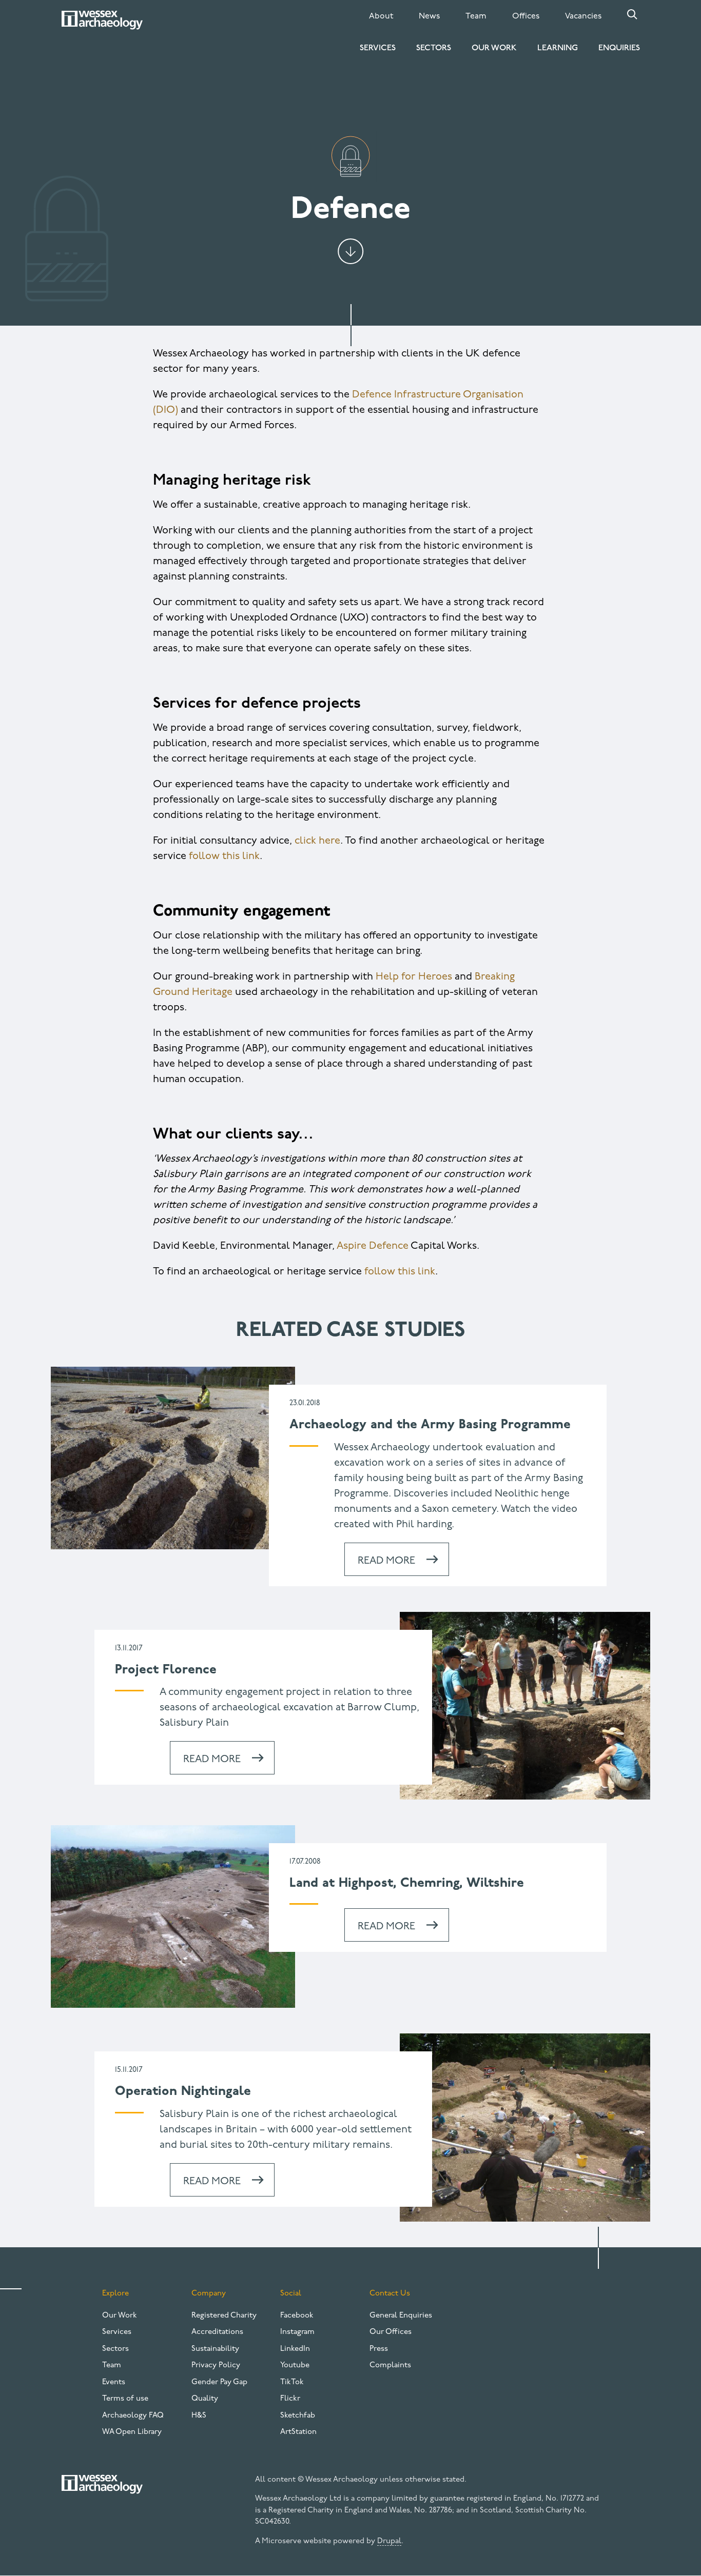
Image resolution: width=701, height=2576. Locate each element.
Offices (526, 16)
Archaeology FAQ (133, 2416)
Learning (558, 48)
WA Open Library (132, 2432)
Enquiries (619, 48)
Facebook (297, 2316)
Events (114, 2382)
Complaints (390, 2365)
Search (632, 14)
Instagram (297, 2332)
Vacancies (583, 16)
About (381, 16)
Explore (115, 2294)
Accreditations (217, 2332)
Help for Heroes (414, 977)
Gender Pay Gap (219, 2382)
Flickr (290, 2399)
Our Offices (391, 2332)
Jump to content (350, 251)
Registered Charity (224, 2316)
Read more (386, 1561)
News (429, 16)
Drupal (389, 2541)
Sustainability (215, 2349)
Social (291, 2294)
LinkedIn (295, 2349)
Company (209, 2294)
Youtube (295, 2365)
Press (379, 2349)
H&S (199, 2416)
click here (317, 841)
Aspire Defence (373, 1246)
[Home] (102, 20)
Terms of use (125, 2399)
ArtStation (298, 2432)
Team (476, 16)
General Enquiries (401, 2316)
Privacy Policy (216, 2365)
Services (378, 48)
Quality (205, 2399)
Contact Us (390, 2294)
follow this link (224, 856)
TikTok (292, 2382)
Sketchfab (298, 2416)
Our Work (494, 48)
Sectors (434, 48)
